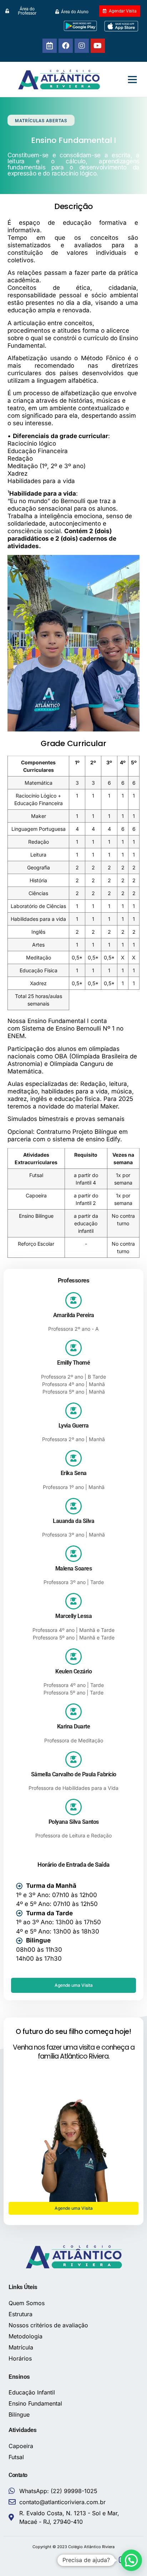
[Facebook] (66, 46)
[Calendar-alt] (50, 46)
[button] (132, 79)
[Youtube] (98, 46)
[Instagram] (82, 46)
